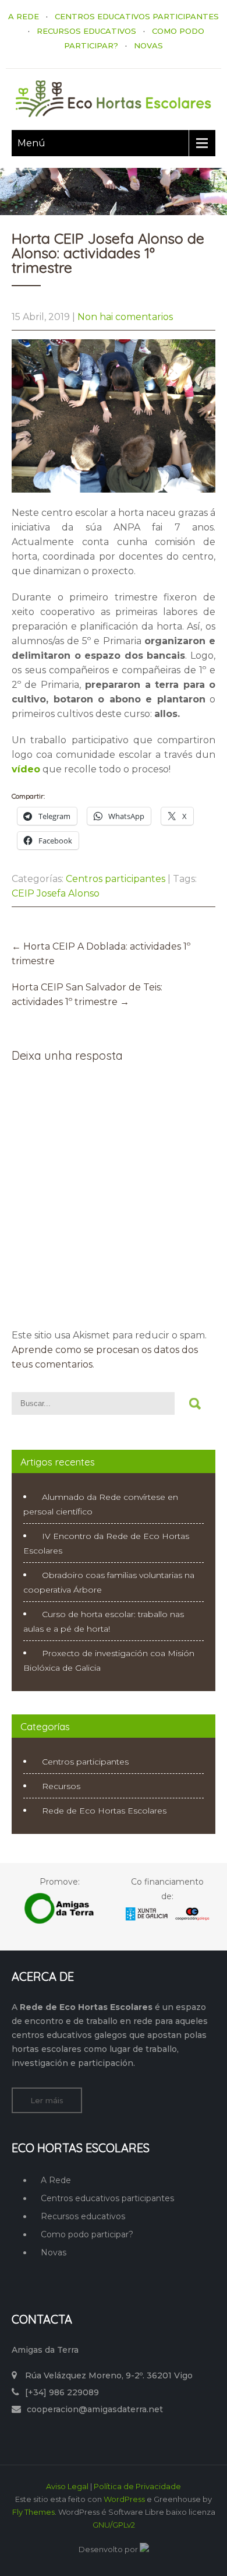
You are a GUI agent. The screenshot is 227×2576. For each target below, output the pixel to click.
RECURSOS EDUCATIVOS (86, 31)
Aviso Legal (67, 2486)
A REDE (24, 16)
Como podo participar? (87, 2234)
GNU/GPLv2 (114, 2525)
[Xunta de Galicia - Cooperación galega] (167, 1920)
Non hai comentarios (125, 317)
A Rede (56, 2180)
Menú (31, 143)
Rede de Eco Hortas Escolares (104, 1811)
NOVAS (148, 45)
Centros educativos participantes (107, 2198)
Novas (54, 2252)
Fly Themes (33, 2512)
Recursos (61, 1786)
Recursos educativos (83, 2216)
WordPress (124, 2499)
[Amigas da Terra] (60, 1922)
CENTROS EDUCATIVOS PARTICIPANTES (137, 16)
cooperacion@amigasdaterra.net (95, 2409)
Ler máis (47, 2100)
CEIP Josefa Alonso (56, 893)
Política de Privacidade (137, 2486)
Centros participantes (116, 879)
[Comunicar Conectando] (144, 2549)
